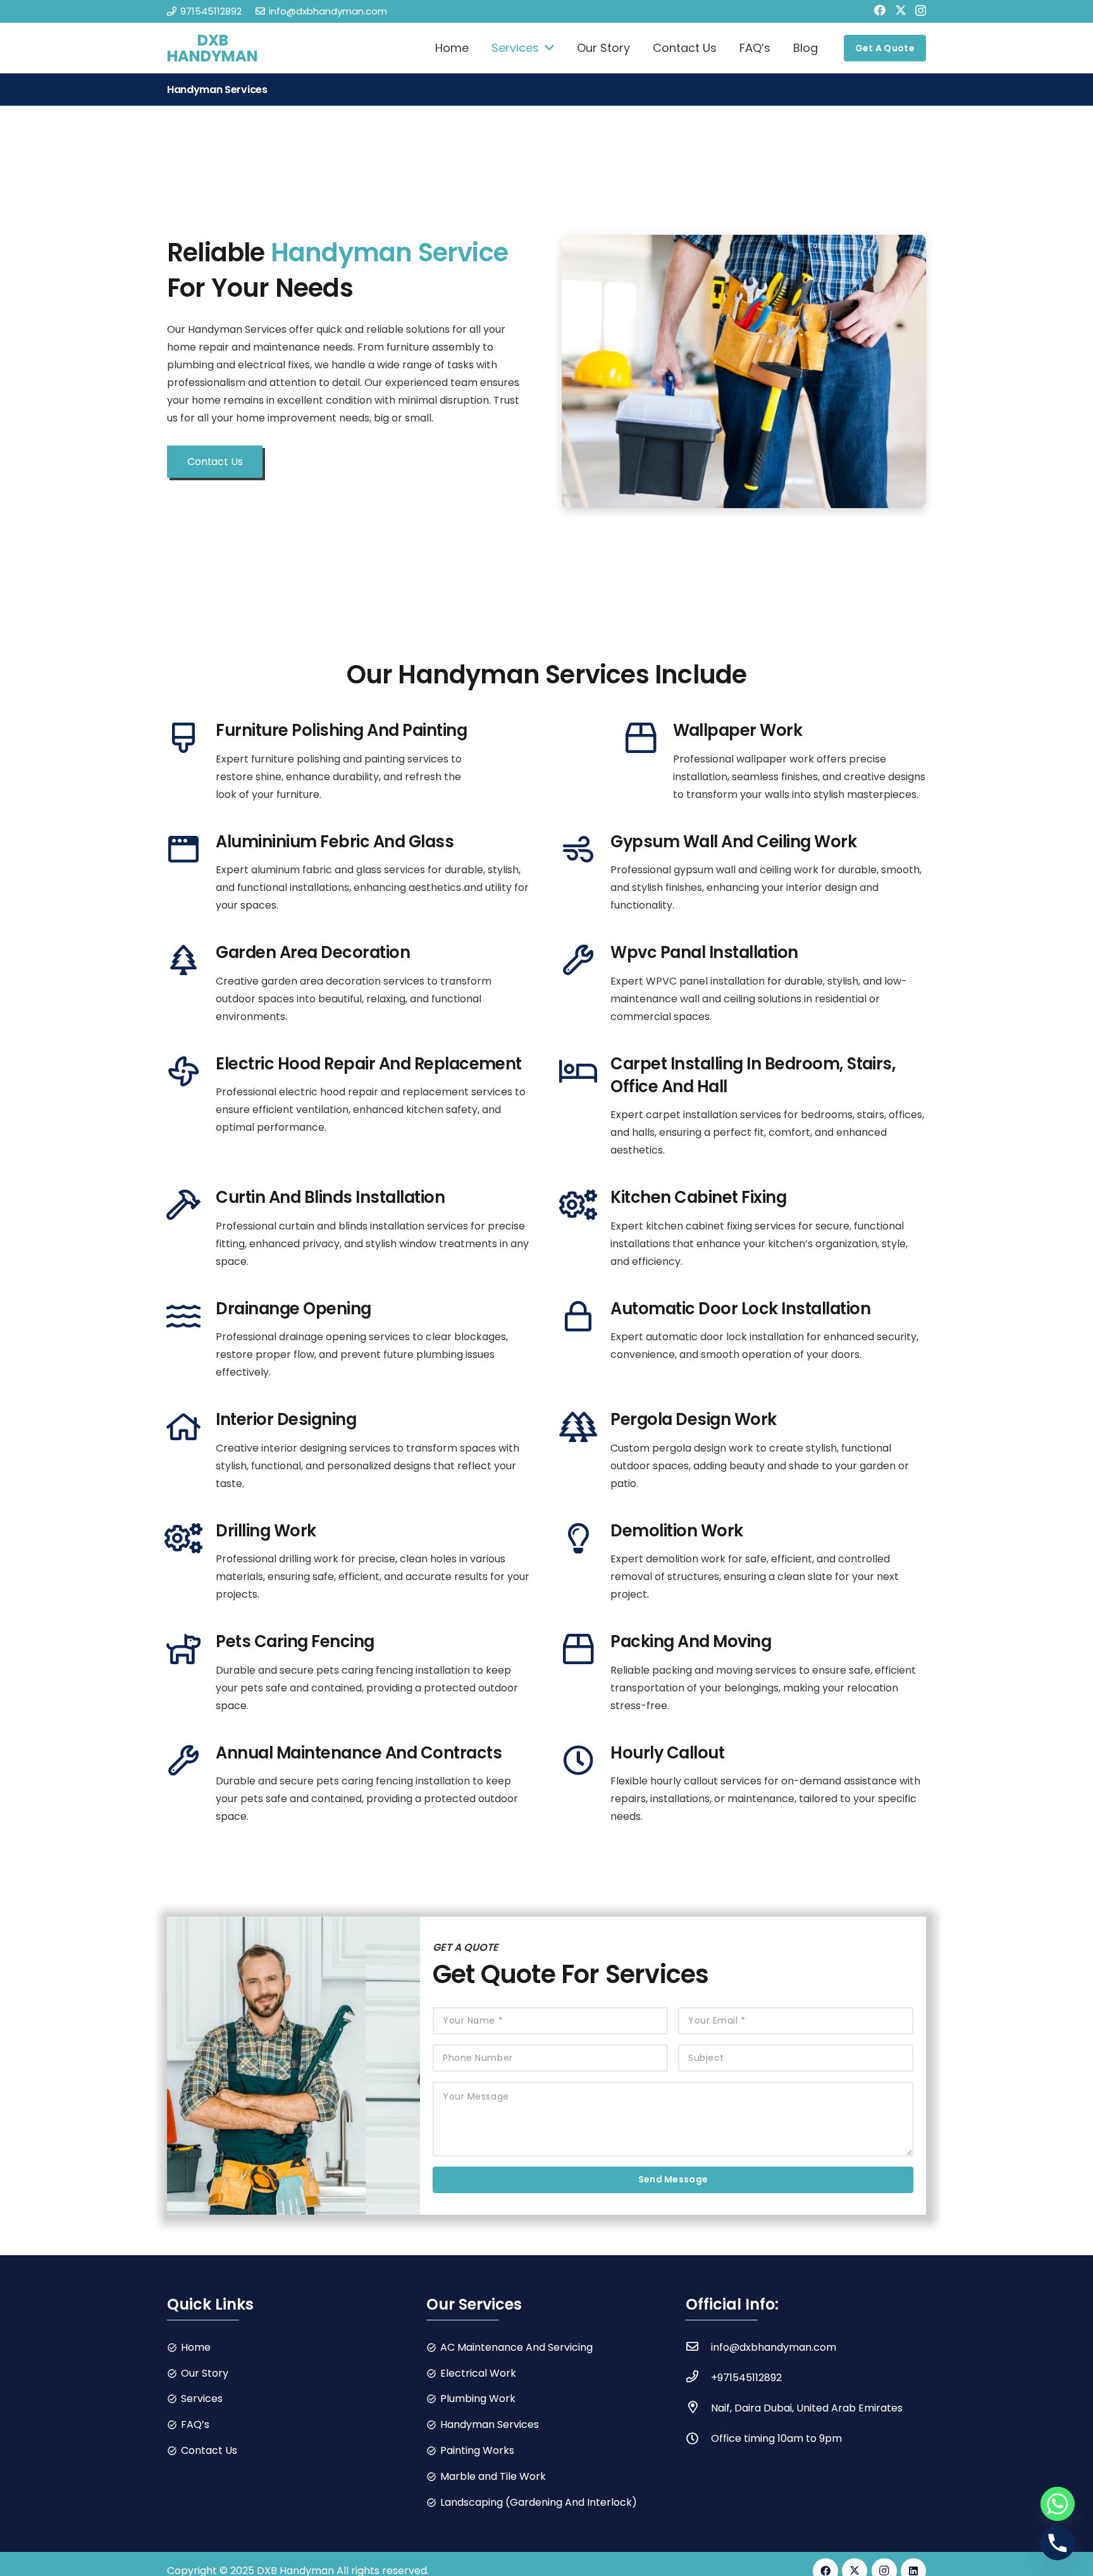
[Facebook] (880, 10)
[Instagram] (921, 11)
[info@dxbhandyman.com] (698, 2348)
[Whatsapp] (1058, 2504)
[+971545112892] (698, 2378)
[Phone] (1058, 2543)
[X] (901, 10)
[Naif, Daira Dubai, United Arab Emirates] (698, 2408)
